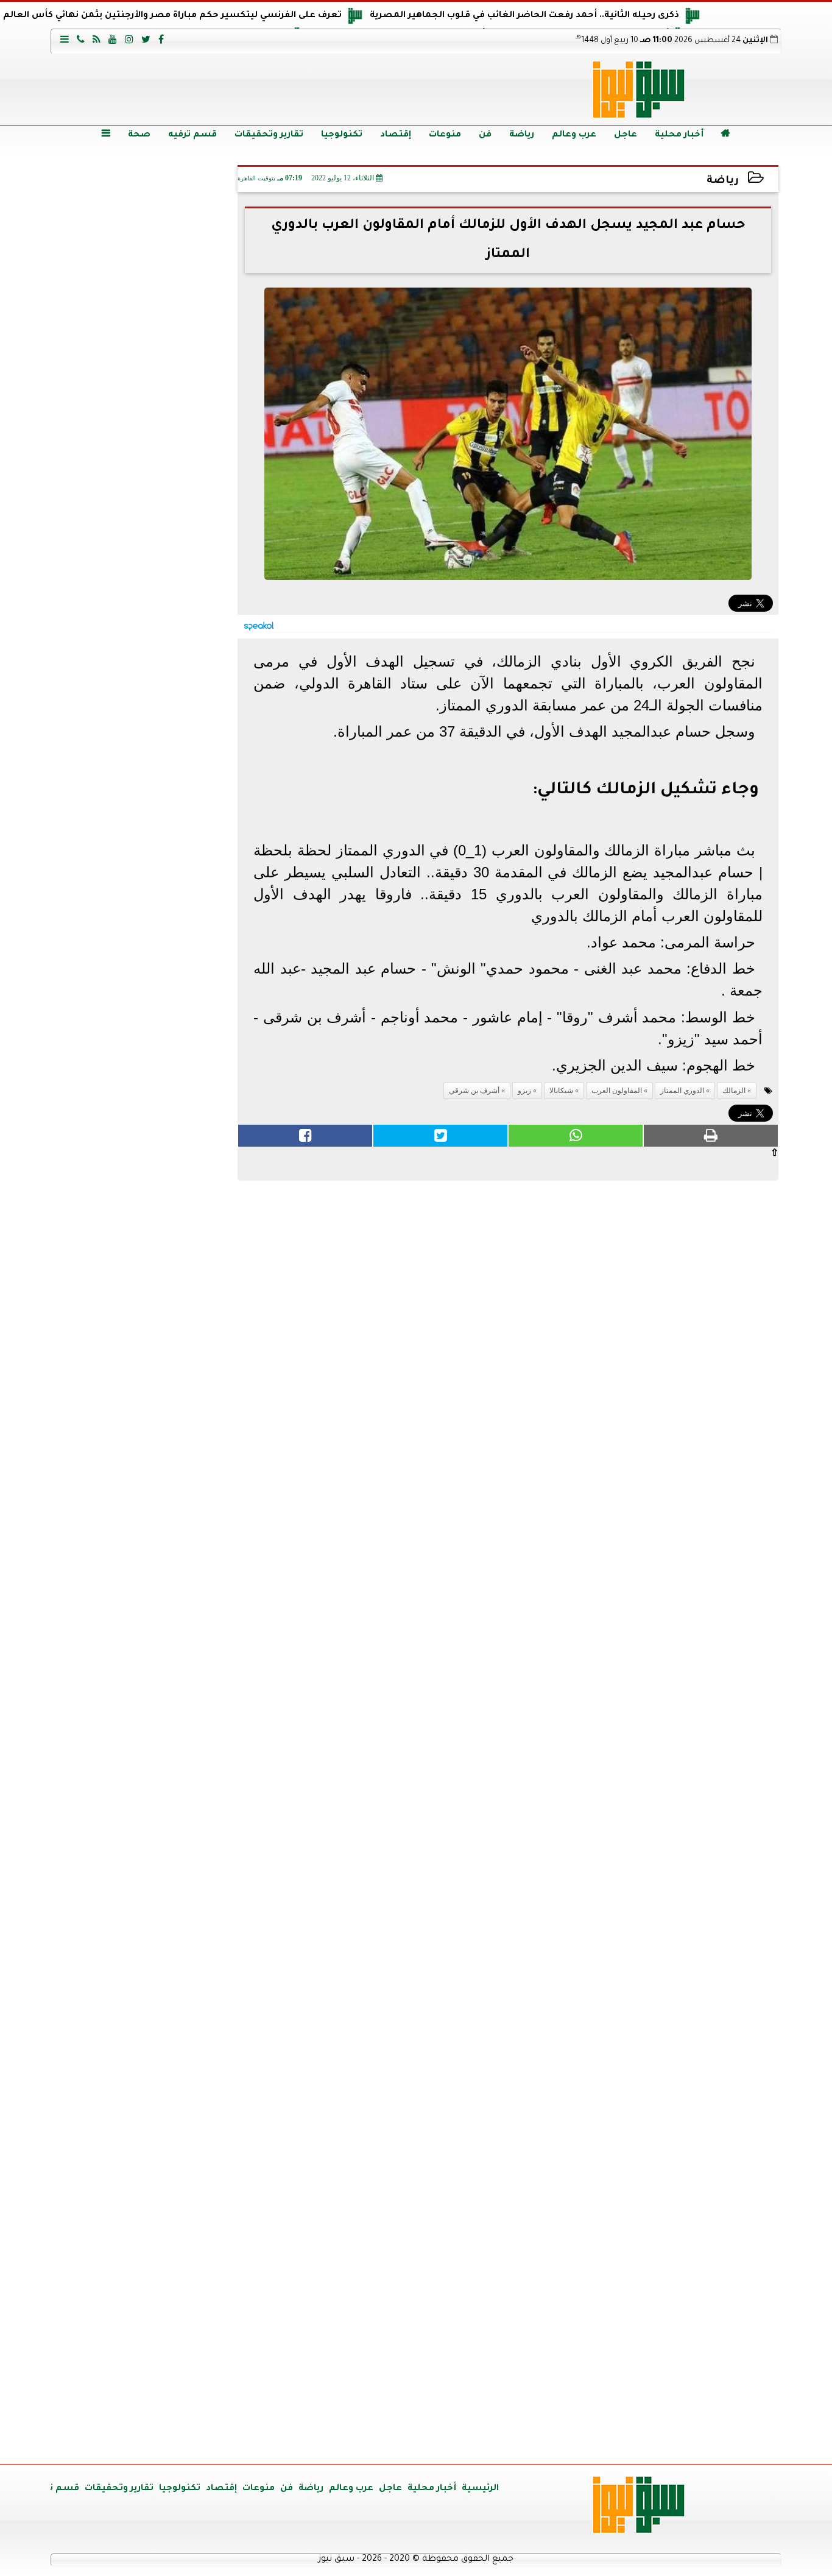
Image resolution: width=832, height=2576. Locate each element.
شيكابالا (561, 1091)
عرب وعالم (574, 135)
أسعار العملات (145, 1547)
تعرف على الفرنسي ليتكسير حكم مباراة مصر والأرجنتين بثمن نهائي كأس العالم (172, 16)
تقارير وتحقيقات (269, 135)
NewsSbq (190, 2440)
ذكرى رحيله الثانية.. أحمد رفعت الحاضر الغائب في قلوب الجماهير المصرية (524, 16)
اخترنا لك (145, 794)
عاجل (626, 135)
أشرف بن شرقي (474, 1091)
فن (485, 135)
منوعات (445, 135)
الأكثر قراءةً (145, 1233)
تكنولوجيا (342, 135)
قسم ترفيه (192, 135)
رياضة (522, 135)
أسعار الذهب (145, 1779)
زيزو (524, 1091)
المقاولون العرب (617, 1091)
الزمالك (734, 1091)
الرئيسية (480, 2489)
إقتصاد (396, 135)
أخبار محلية (679, 135)
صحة (139, 135)
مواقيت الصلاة (145, 2236)
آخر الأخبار (145, 244)
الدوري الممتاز (682, 1091)
